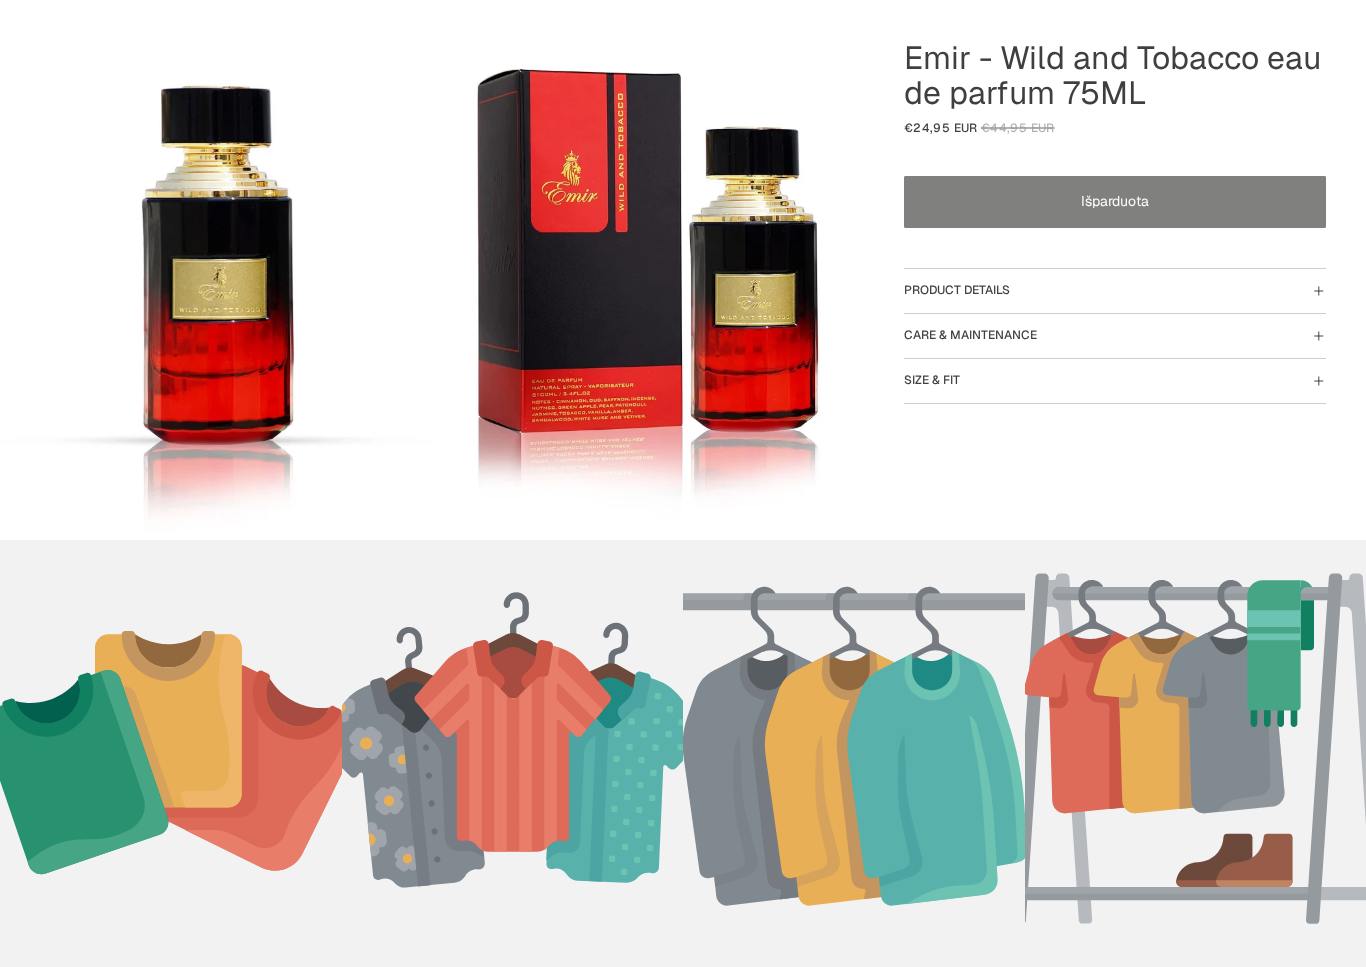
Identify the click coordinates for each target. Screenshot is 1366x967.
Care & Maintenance (970, 335)
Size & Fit (932, 380)
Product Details (957, 290)
